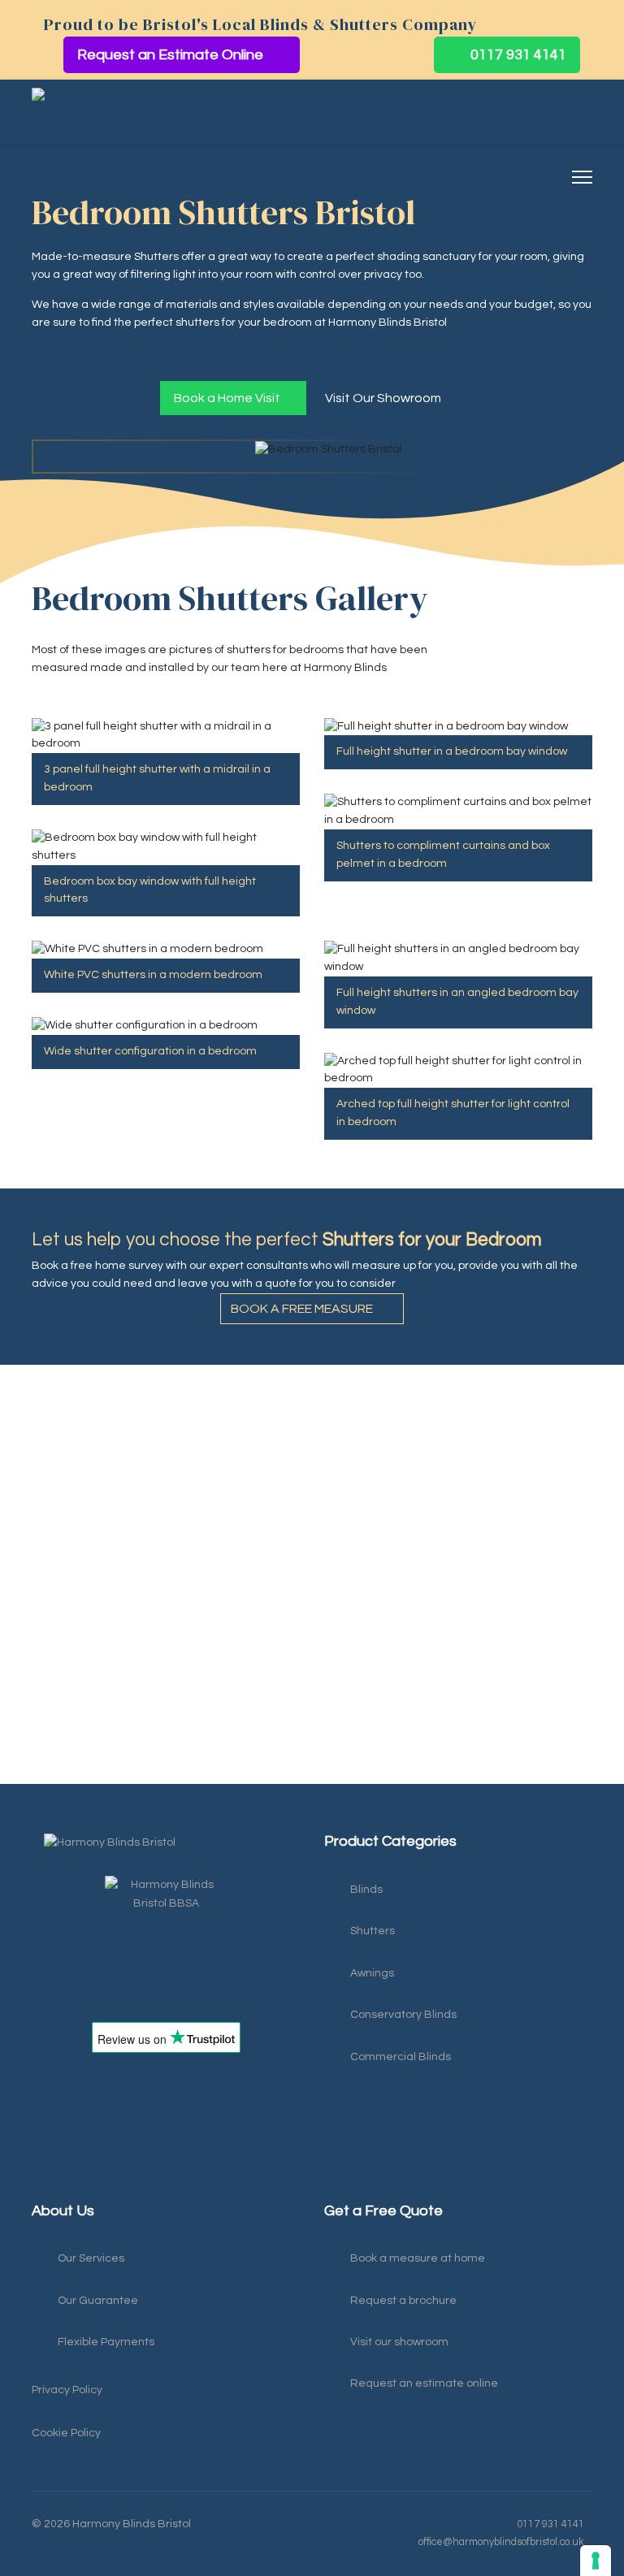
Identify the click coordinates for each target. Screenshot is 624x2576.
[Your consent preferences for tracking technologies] (596, 2561)
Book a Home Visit (228, 398)
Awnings (372, 1973)
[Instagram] (72, 2184)
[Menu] (582, 177)
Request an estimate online (424, 2383)
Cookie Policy (66, 2433)
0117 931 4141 (517, 55)
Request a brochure (403, 2301)
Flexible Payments (106, 2342)
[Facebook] (40, 2184)
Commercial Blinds (401, 2057)
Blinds (366, 1890)
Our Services (91, 2258)
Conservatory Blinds (403, 2015)
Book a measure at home (418, 2258)
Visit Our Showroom (384, 398)
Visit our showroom (399, 2342)
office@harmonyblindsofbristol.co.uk (501, 2542)
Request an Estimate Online (172, 55)
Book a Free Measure (303, 1309)
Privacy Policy (67, 2390)
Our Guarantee (98, 2301)
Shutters (373, 1931)
